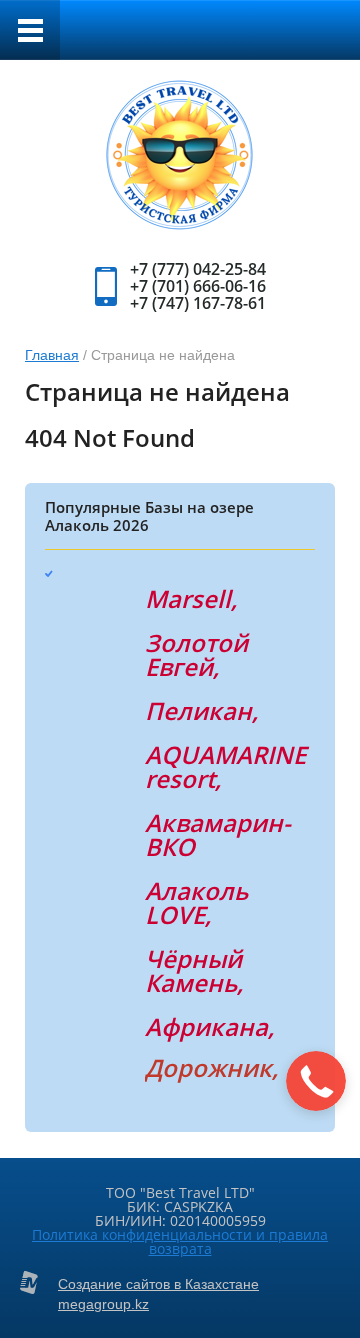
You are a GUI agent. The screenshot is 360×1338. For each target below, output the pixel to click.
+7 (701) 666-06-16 (198, 286)
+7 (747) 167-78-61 (198, 303)
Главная (52, 355)
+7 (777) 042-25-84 (198, 269)
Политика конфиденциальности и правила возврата (180, 1241)
